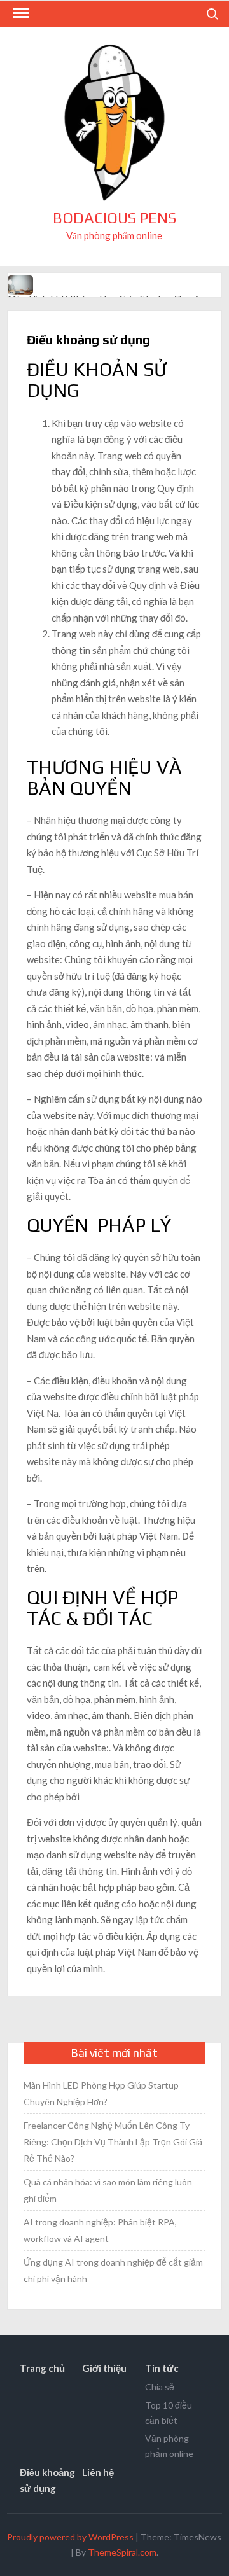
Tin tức (162, 2368)
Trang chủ (42, 2368)
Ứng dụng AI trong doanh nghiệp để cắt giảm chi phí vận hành (113, 2270)
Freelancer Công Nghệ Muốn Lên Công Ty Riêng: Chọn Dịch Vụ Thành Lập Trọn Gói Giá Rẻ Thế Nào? (113, 2142)
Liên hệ (98, 2472)
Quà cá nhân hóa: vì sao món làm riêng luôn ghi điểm (108, 2190)
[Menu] (20, 13)
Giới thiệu (104, 2368)
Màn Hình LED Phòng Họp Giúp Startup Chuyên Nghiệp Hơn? (101, 2093)
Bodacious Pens (114, 218)
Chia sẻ (160, 2387)
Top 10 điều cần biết (169, 2413)
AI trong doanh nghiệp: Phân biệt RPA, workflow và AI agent (100, 2230)
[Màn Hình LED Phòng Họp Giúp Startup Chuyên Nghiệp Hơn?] (21, 284)
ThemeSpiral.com (122, 2552)
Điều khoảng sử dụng (47, 2481)
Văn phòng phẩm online (169, 2446)
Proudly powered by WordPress (70, 2537)
